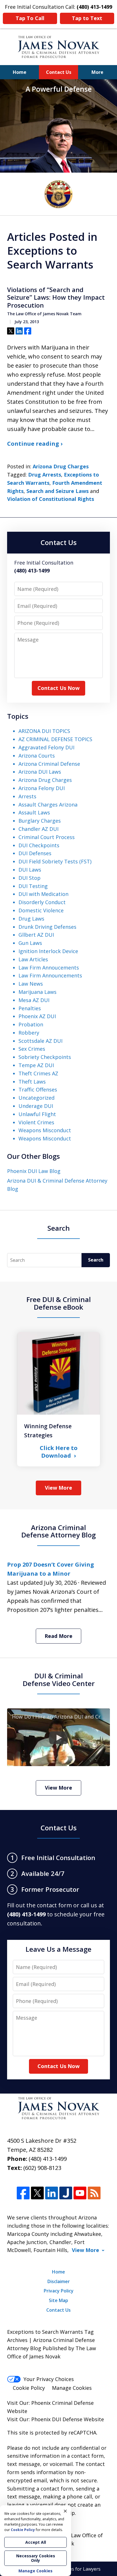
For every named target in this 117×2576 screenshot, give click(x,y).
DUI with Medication (43, 894)
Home (20, 72)
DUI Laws (30, 870)
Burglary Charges (40, 821)
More (97, 72)
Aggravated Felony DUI (46, 747)
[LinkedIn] (52, 2193)
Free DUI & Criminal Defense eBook (59, 1303)
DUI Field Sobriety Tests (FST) (55, 861)
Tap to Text (87, 18)
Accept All (36, 2542)
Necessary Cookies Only (36, 2558)
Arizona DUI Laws (40, 772)
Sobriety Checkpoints (45, 1057)
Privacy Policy (59, 2291)
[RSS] (94, 2193)
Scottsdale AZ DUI (40, 1041)
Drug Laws (31, 919)
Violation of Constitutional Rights (51, 499)
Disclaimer (59, 2281)
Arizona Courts (37, 756)
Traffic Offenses (38, 1089)
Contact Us (59, 72)
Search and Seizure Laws (58, 491)
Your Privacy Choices (49, 2379)
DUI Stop (30, 878)
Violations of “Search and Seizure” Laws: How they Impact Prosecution (56, 298)
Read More (58, 1636)
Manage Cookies (72, 2388)
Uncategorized (36, 1098)
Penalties (30, 1008)
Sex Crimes (32, 1049)
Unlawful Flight (37, 1114)
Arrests (27, 796)
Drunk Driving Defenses (47, 927)
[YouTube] (80, 2193)
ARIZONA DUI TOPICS (44, 731)
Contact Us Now (58, 688)
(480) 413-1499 (48, 2159)
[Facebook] (23, 2193)
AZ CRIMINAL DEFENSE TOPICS (55, 739)
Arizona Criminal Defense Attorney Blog (58, 1531)
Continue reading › (35, 444)
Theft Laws (32, 1082)
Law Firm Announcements (50, 975)
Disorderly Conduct (42, 902)
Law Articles (33, 959)
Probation (31, 1024)
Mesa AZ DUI (34, 1000)
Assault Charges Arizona (48, 805)
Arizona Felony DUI (42, 788)
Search (96, 1260)
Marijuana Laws (37, 992)
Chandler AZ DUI (38, 829)
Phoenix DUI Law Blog (34, 1171)
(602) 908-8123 (42, 2168)
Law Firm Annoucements (49, 968)
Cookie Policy (29, 2388)
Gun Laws (30, 943)
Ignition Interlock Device (48, 951)
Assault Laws (34, 812)
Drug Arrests (45, 475)
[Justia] (66, 2193)
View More (58, 1488)
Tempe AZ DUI (36, 1065)
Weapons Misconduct (45, 1130)
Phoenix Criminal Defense (62, 2403)
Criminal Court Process (47, 837)
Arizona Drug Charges (61, 466)
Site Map (58, 2300)
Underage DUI (36, 1106)
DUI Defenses (35, 853)
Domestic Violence (41, 910)
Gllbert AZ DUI (36, 935)
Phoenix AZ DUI (37, 1016)
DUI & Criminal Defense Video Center (59, 1679)
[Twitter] (37, 2193)
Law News (31, 984)
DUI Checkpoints (39, 845)
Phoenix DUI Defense (57, 2419)
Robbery (29, 1033)
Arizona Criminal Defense (49, 764)
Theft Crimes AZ (38, 1073)
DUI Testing (33, 886)
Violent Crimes (36, 1122)
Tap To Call (30, 18)
